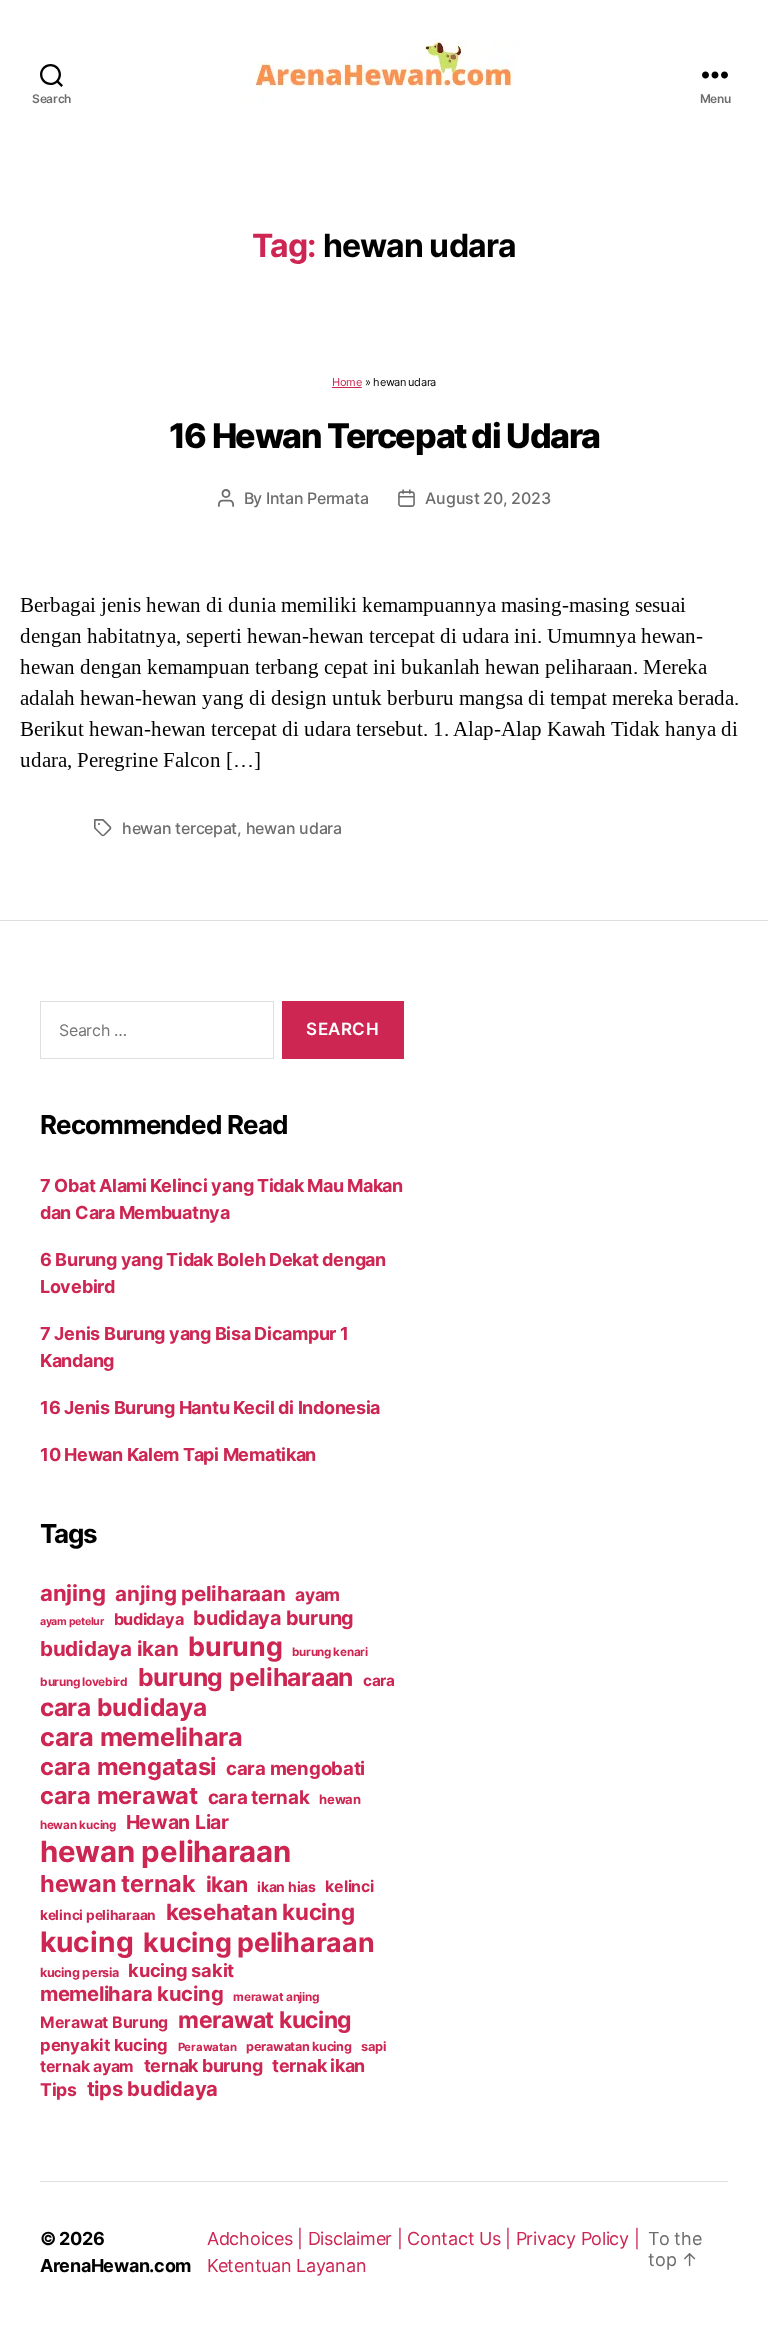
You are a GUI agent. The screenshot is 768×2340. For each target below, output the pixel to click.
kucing (86, 1942)
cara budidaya (123, 1707)
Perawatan (207, 2047)
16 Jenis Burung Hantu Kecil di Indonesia (210, 1407)
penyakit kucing (104, 2045)
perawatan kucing (299, 2046)
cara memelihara (141, 1737)
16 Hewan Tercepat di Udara (384, 435)
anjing (72, 1593)
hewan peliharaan (165, 1851)
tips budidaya (153, 2088)
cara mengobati (295, 1768)
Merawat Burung (104, 2022)
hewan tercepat (179, 828)
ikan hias (286, 1886)
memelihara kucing (131, 1993)
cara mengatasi (128, 1766)
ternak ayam (87, 2066)
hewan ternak (118, 1883)
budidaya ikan (109, 1648)
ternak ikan (318, 2065)
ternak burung (203, 2065)
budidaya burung (273, 1618)
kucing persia (79, 1972)
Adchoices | (257, 2238)
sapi (373, 2046)
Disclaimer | (358, 2238)
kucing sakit (181, 1970)
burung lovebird (84, 1682)
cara (379, 1680)
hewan (340, 1799)
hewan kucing (78, 1825)
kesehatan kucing (260, 1911)
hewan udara (294, 828)
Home (347, 382)
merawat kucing (265, 2020)
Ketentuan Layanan (286, 2265)
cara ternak (259, 1797)
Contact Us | (461, 2238)
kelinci (349, 1886)
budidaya (149, 1619)
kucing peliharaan (258, 1942)
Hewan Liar (177, 1822)
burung (235, 1646)
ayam (317, 1594)
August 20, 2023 (487, 498)
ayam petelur (72, 1621)
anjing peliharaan (200, 1593)
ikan (227, 1884)
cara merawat (119, 1795)
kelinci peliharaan (98, 1915)
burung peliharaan (245, 1677)
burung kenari (330, 1652)
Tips (58, 2089)
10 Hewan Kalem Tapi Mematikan (178, 1454)
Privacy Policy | (578, 2238)
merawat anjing (275, 1997)
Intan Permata (317, 498)
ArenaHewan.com (115, 2265)
